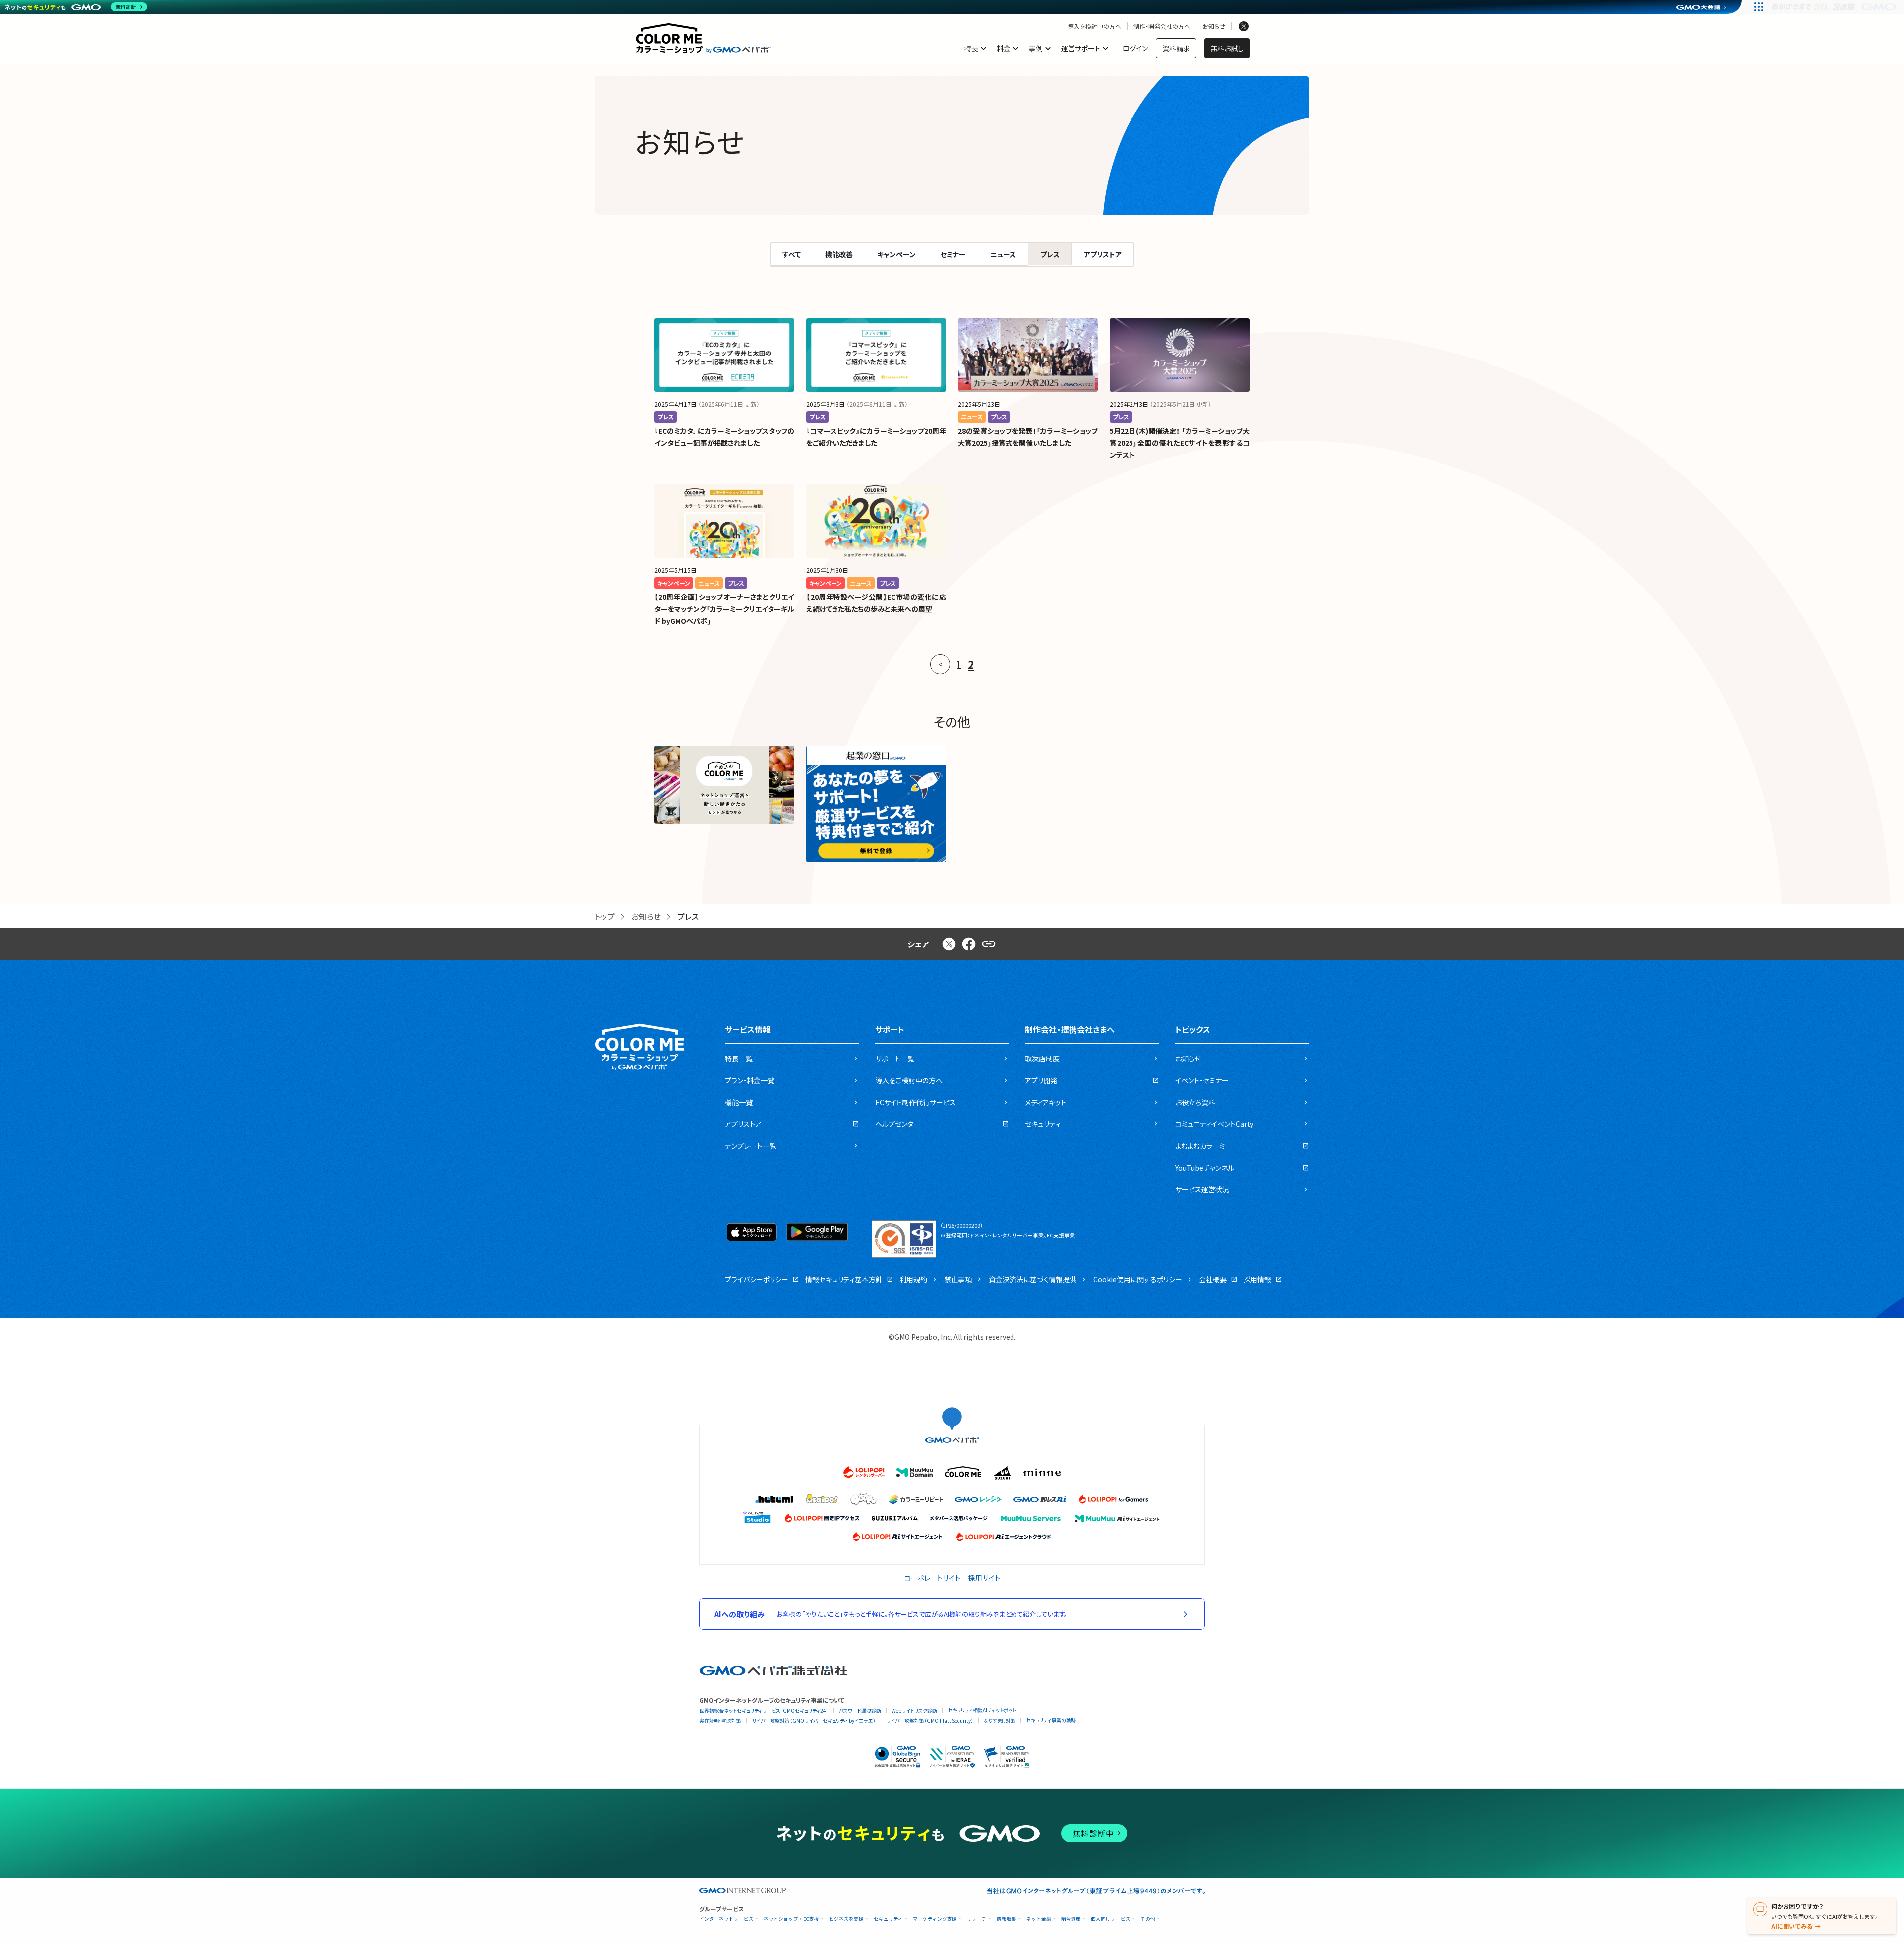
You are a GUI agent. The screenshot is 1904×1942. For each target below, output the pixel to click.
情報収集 (1007, 1919)
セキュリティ (888, 1919)
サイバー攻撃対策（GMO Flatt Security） (930, 1721)
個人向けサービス (1111, 1919)
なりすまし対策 (1000, 1721)
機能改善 (839, 254)
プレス (1050, 254)
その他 (1148, 1919)
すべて (792, 254)
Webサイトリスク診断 (914, 1711)
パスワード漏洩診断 (860, 1711)
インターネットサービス (726, 1919)
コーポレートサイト (932, 1578)
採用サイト (984, 1578)
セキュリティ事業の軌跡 (1051, 1720)
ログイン (1135, 48)
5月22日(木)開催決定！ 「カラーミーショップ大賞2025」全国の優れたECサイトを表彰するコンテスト (1180, 443)
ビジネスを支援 (846, 1919)
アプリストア (1103, 254)
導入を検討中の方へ (1095, 26)
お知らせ (1214, 26)
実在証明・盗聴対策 (720, 1721)
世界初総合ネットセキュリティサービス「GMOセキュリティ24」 (764, 1711)
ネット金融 (1039, 1919)
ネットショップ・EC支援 (791, 1919)
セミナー (953, 254)
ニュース (1003, 254)
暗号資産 (1071, 1919)
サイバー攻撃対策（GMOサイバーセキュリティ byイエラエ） (814, 1721)
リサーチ (977, 1919)
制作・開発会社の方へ (1162, 26)
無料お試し (1227, 48)
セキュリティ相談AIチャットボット (982, 1710)
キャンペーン (896, 254)
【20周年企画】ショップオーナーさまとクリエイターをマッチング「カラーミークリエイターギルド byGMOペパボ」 (724, 609)
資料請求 (1176, 48)
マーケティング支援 (935, 1919)
